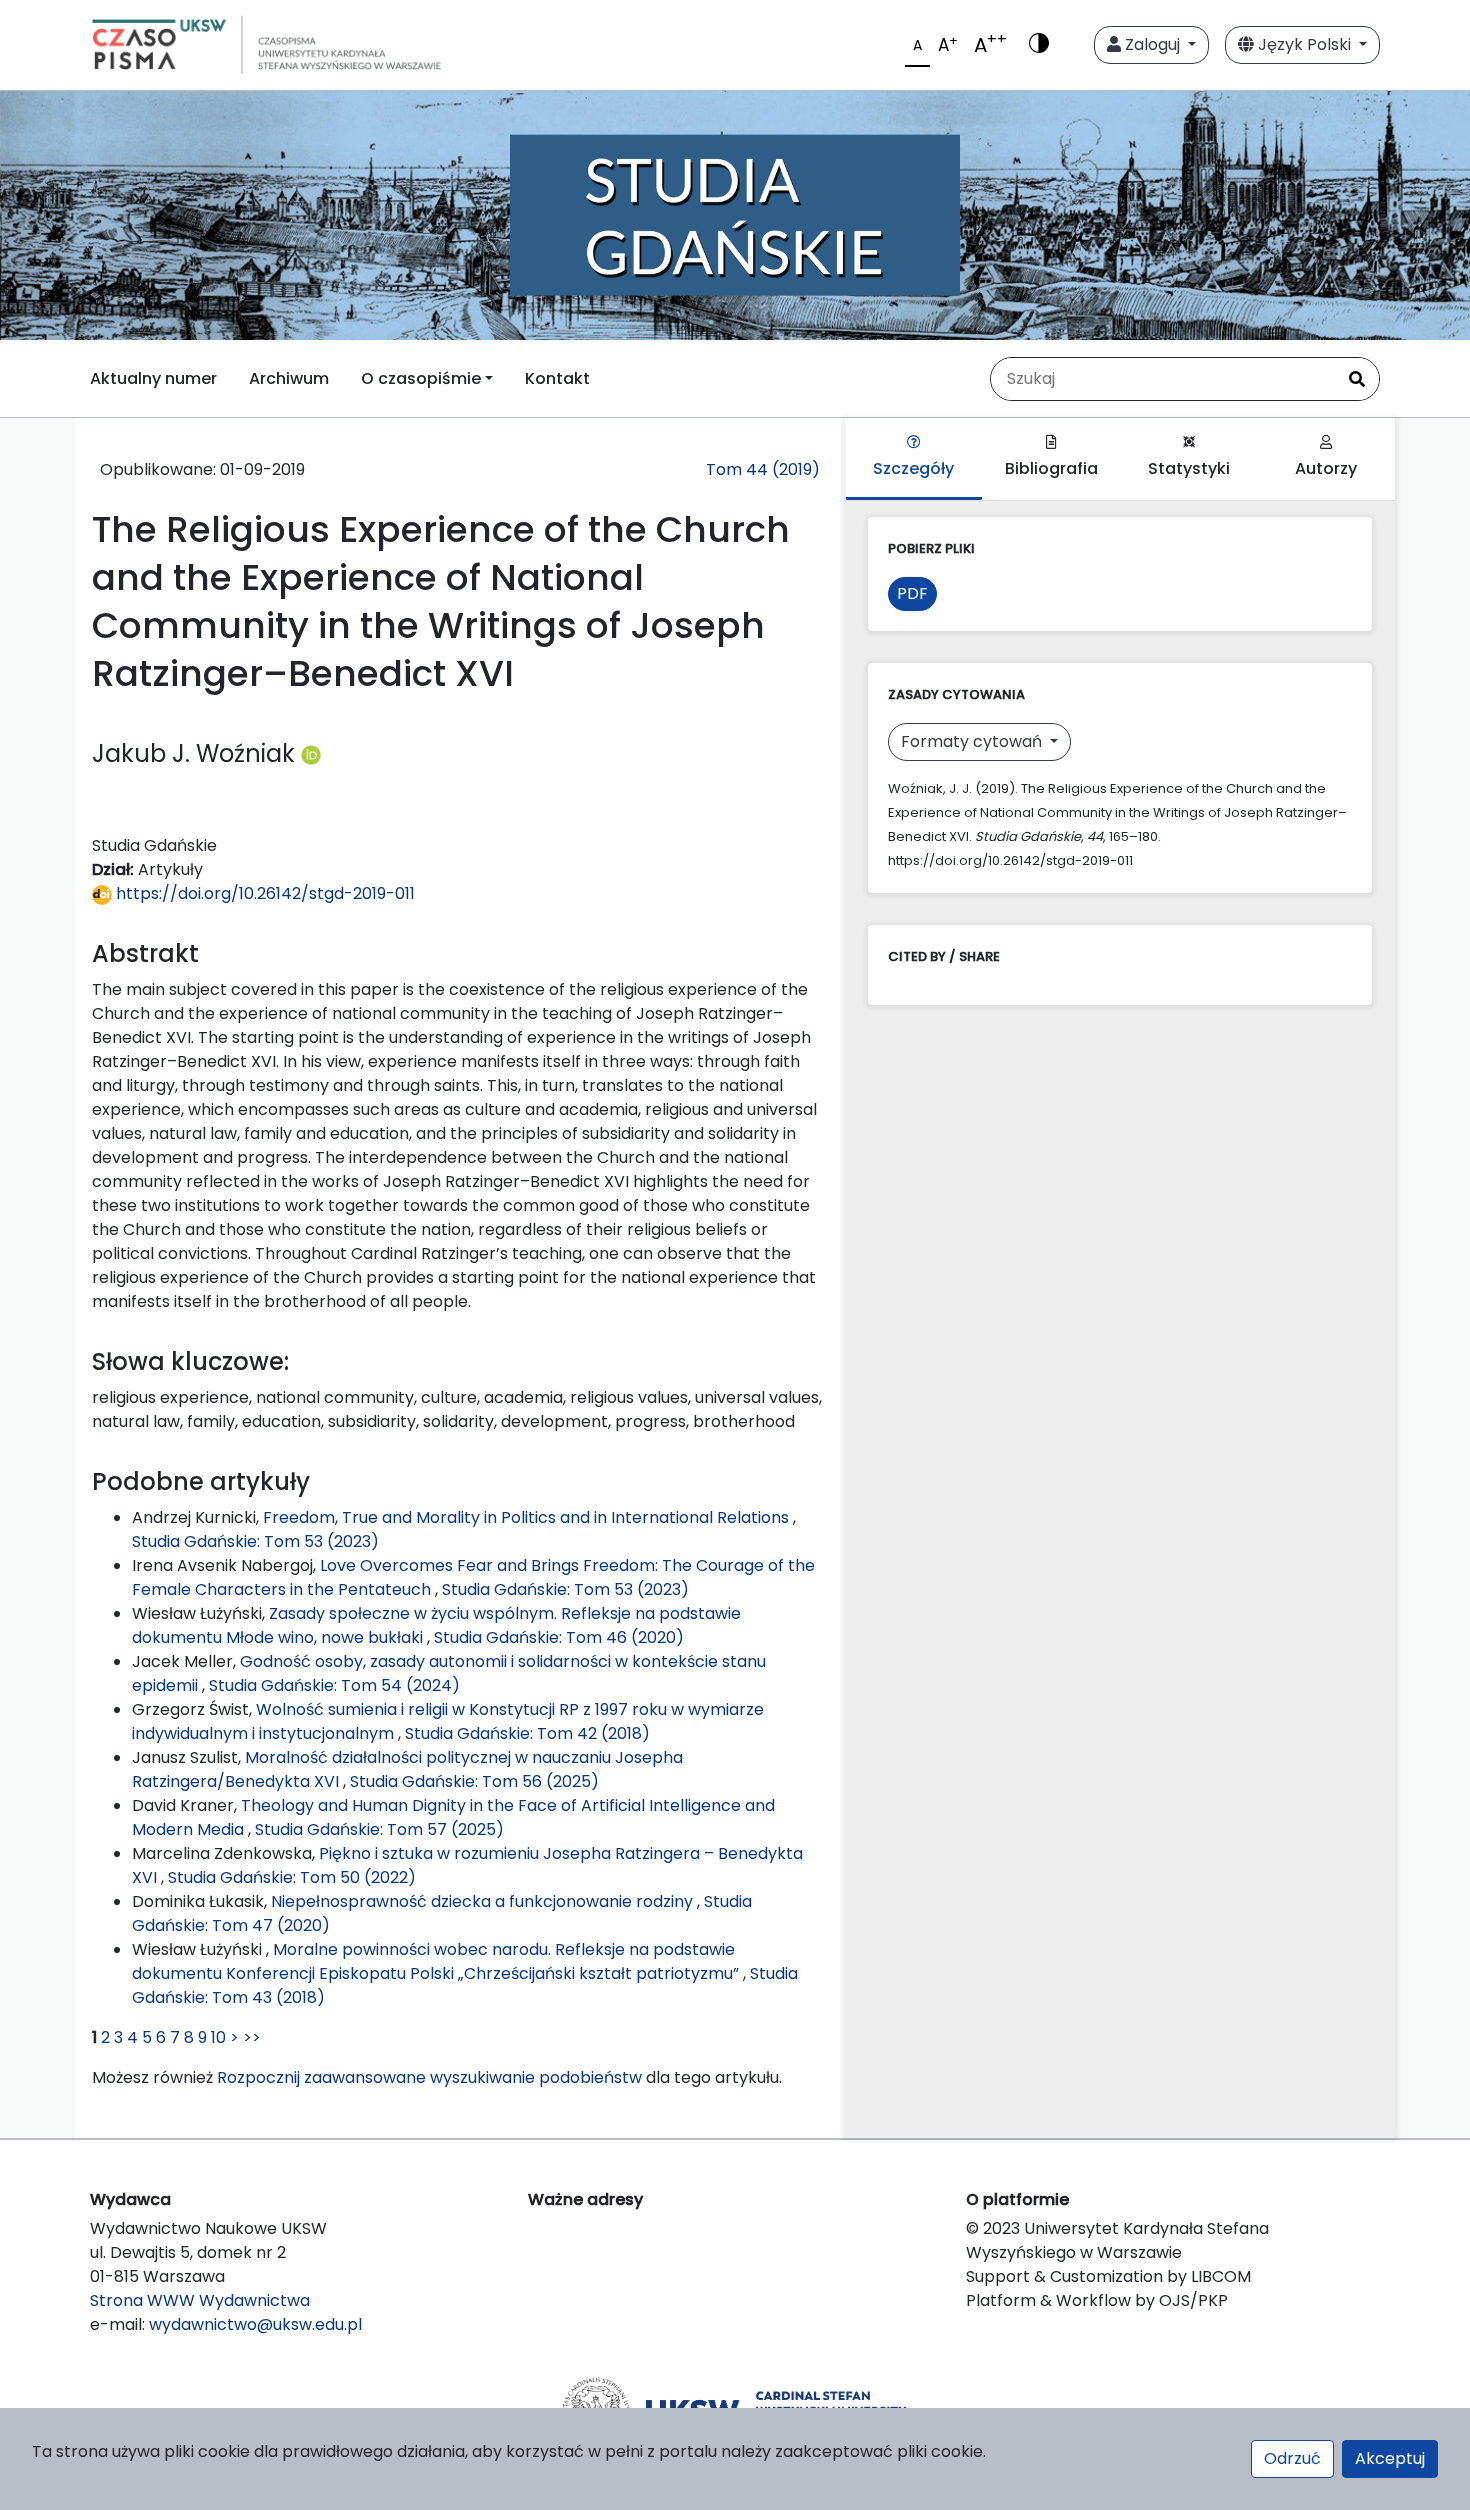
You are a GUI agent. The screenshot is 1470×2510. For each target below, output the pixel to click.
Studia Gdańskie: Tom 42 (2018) (527, 1733)
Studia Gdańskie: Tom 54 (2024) (334, 1685)
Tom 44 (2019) (763, 469)
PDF (912, 593)
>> (252, 2037)
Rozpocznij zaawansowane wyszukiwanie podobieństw (429, 2077)
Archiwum (289, 378)
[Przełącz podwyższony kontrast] (1039, 45)
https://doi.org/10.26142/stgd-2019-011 (263, 893)
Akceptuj (1390, 2458)
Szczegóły (913, 468)
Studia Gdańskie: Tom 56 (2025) (474, 1781)
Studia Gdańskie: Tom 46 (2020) (559, 1637)
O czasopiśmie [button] (421, 378)
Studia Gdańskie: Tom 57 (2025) (379, 1829)
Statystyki (1189, 468)
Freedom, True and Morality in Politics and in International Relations (528, 1517)
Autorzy (1326, 468)
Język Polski (1304, 44)
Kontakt (557, 378)
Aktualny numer (153, 378)
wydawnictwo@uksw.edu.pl (255, 2324)
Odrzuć (1292, 2458)
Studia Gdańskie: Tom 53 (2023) (255, 1541)
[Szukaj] (1357, 379)
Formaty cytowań (973, 741)
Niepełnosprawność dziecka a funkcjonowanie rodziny (484, 1901)
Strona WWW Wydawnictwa (200, 2300)
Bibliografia (1051, 468)
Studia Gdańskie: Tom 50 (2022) (292, 1877)
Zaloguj (1152, 44)
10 (218, 2037)
